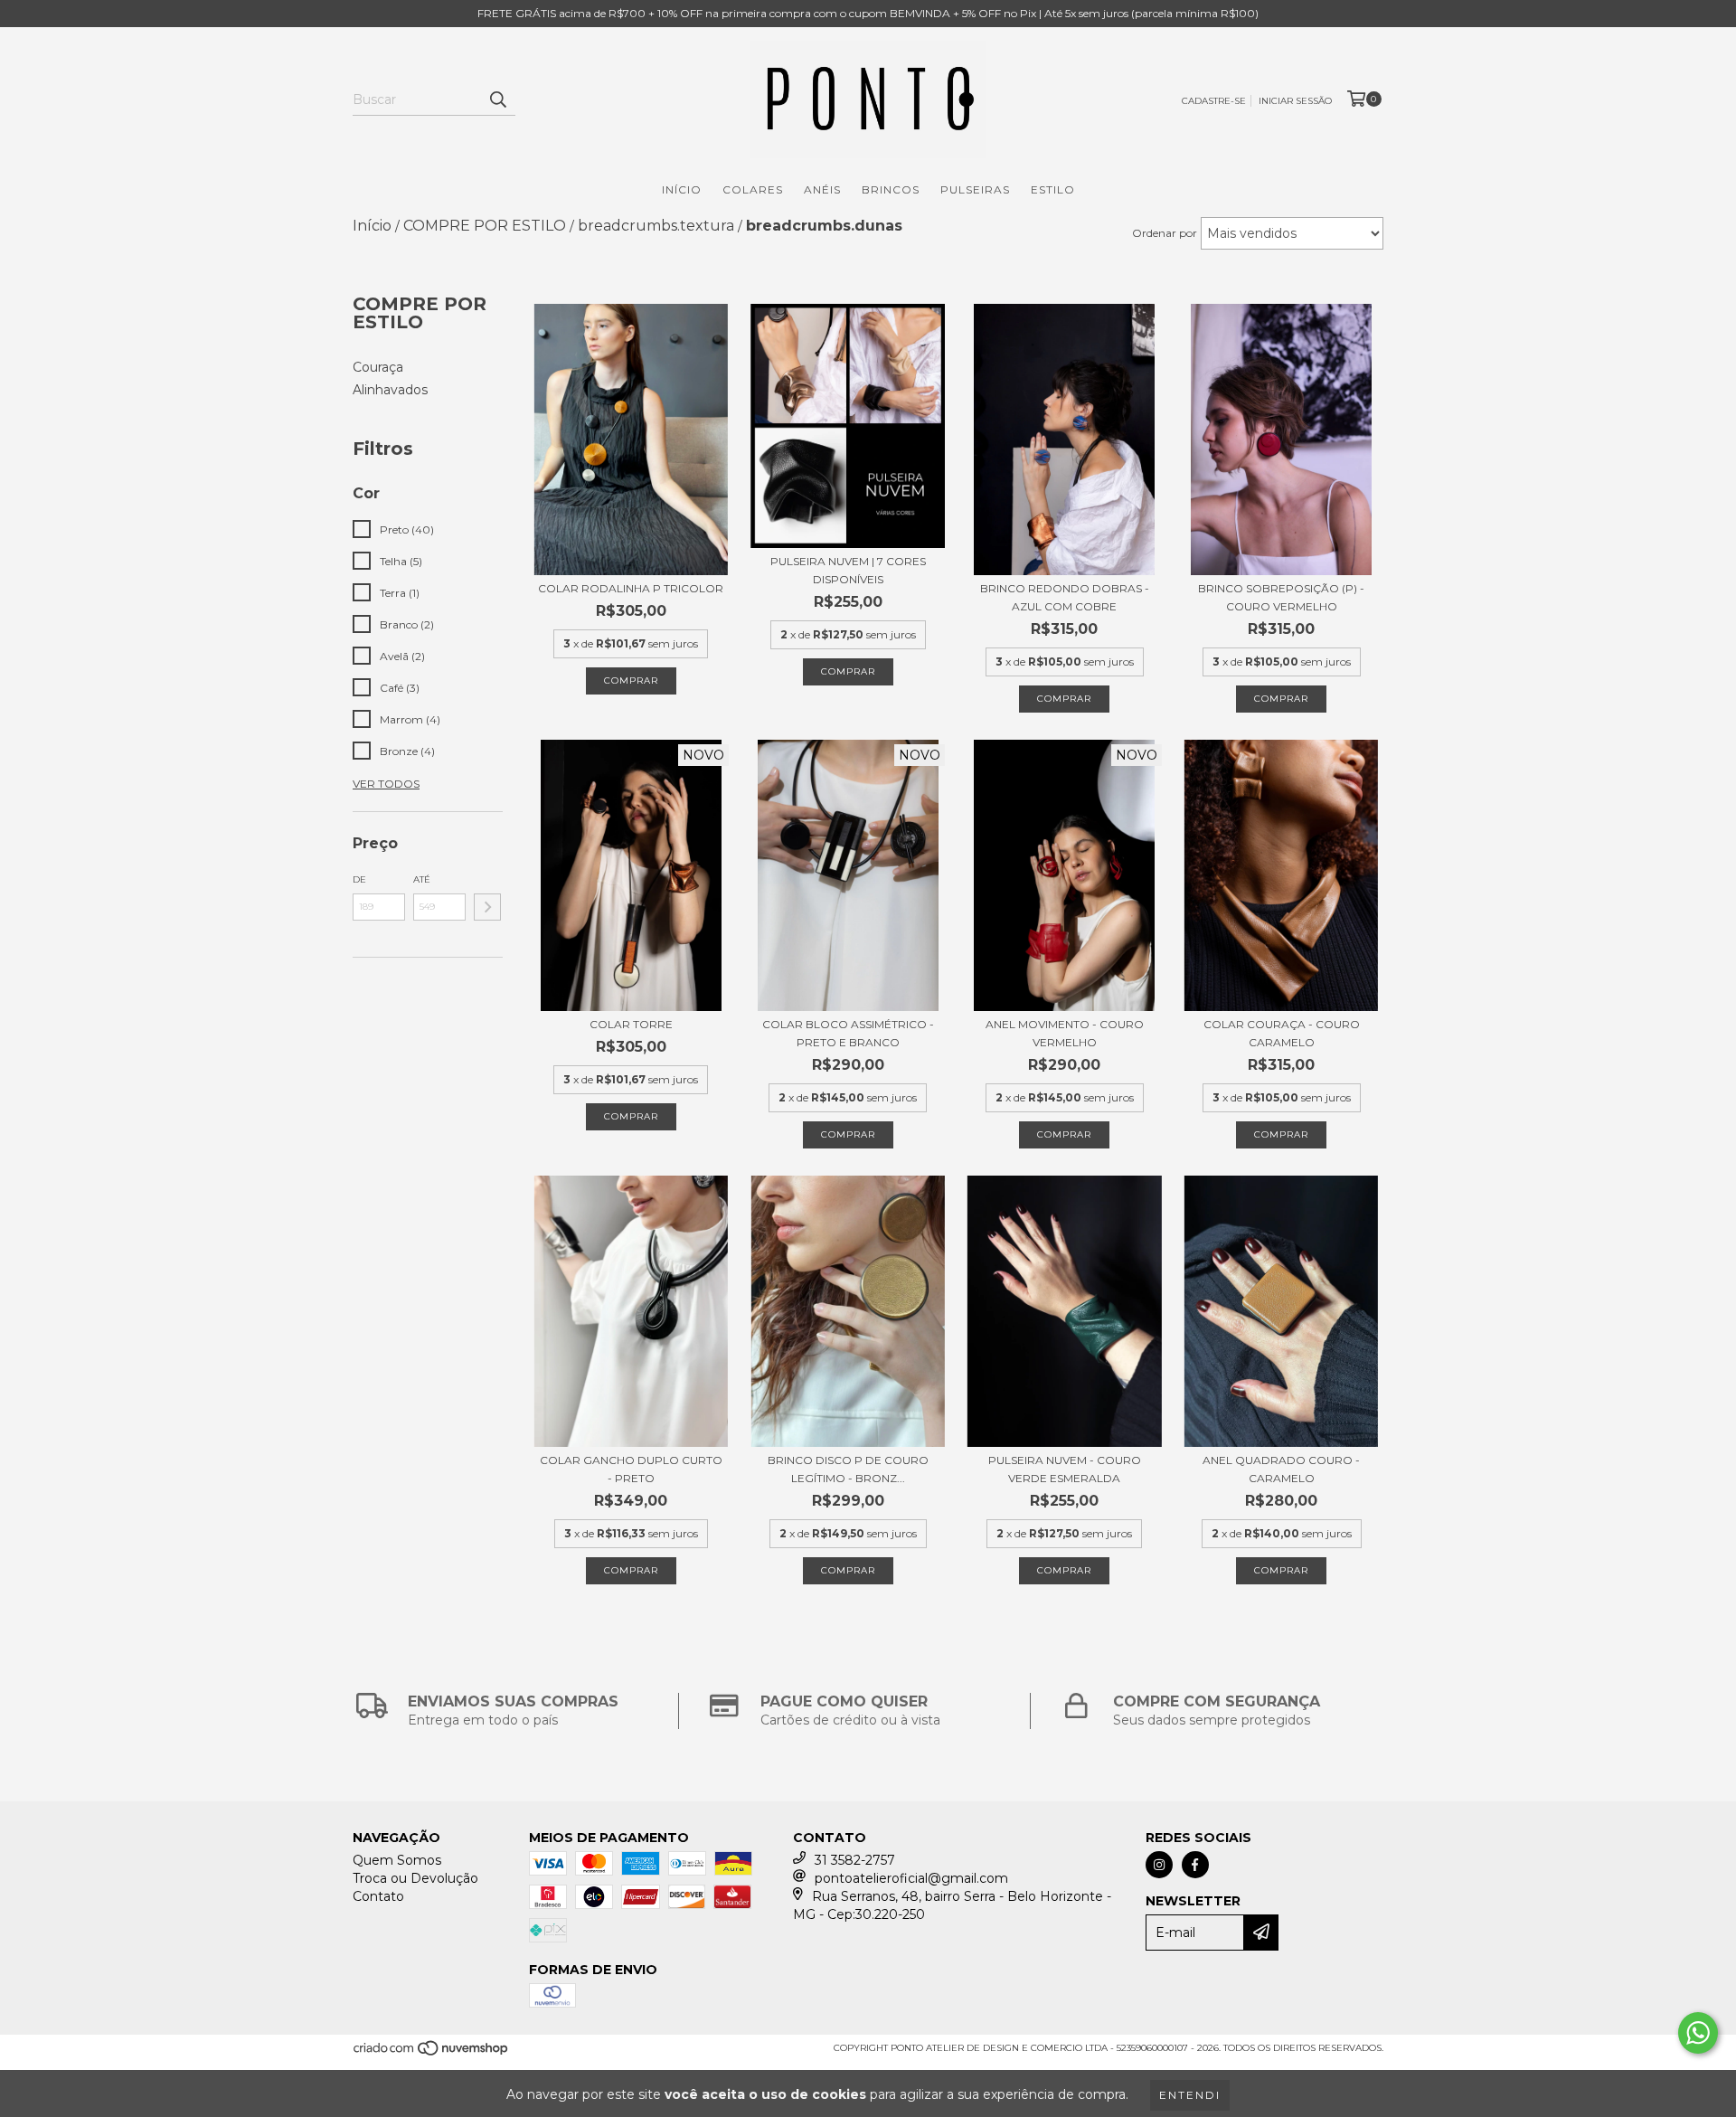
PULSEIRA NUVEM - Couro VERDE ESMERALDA (1065, 1469)
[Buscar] (497, 99)
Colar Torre (631, 1024)
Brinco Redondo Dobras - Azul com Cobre (1065, 597)
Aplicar (487, 907)
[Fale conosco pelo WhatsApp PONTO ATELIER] (1698, 2033)
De (359, 879)
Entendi (1190, 2095)
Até (422, 879)
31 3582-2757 (855, 1860)
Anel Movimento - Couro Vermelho (1065, 1033)
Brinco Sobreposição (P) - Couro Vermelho (1281, 597)
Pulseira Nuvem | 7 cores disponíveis (848, 570)
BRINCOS (891, 189)
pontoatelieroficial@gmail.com (911, 1878)
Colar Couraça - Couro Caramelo (1282, 1033)
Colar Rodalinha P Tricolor (631, 588)
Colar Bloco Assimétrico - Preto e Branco (848, 1033)
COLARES (753, 189)
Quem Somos (397, 1860)
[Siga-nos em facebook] (1195, 1865)
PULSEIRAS (975, 189)
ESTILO (1053, 189)
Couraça (378, 367)
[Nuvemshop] (432, 2053)
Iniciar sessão (1295, 101)
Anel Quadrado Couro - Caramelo (1281, 1469)
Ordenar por (1165, 233)
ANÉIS (822, 189)
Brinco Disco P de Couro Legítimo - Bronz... (848, 1469)
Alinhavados (390, 390)
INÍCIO (682, 189)
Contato (378, 1896)
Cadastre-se (1214, 101)
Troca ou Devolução (415, 1878)
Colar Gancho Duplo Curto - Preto (631, 1469)
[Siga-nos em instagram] (1159, 1865)
